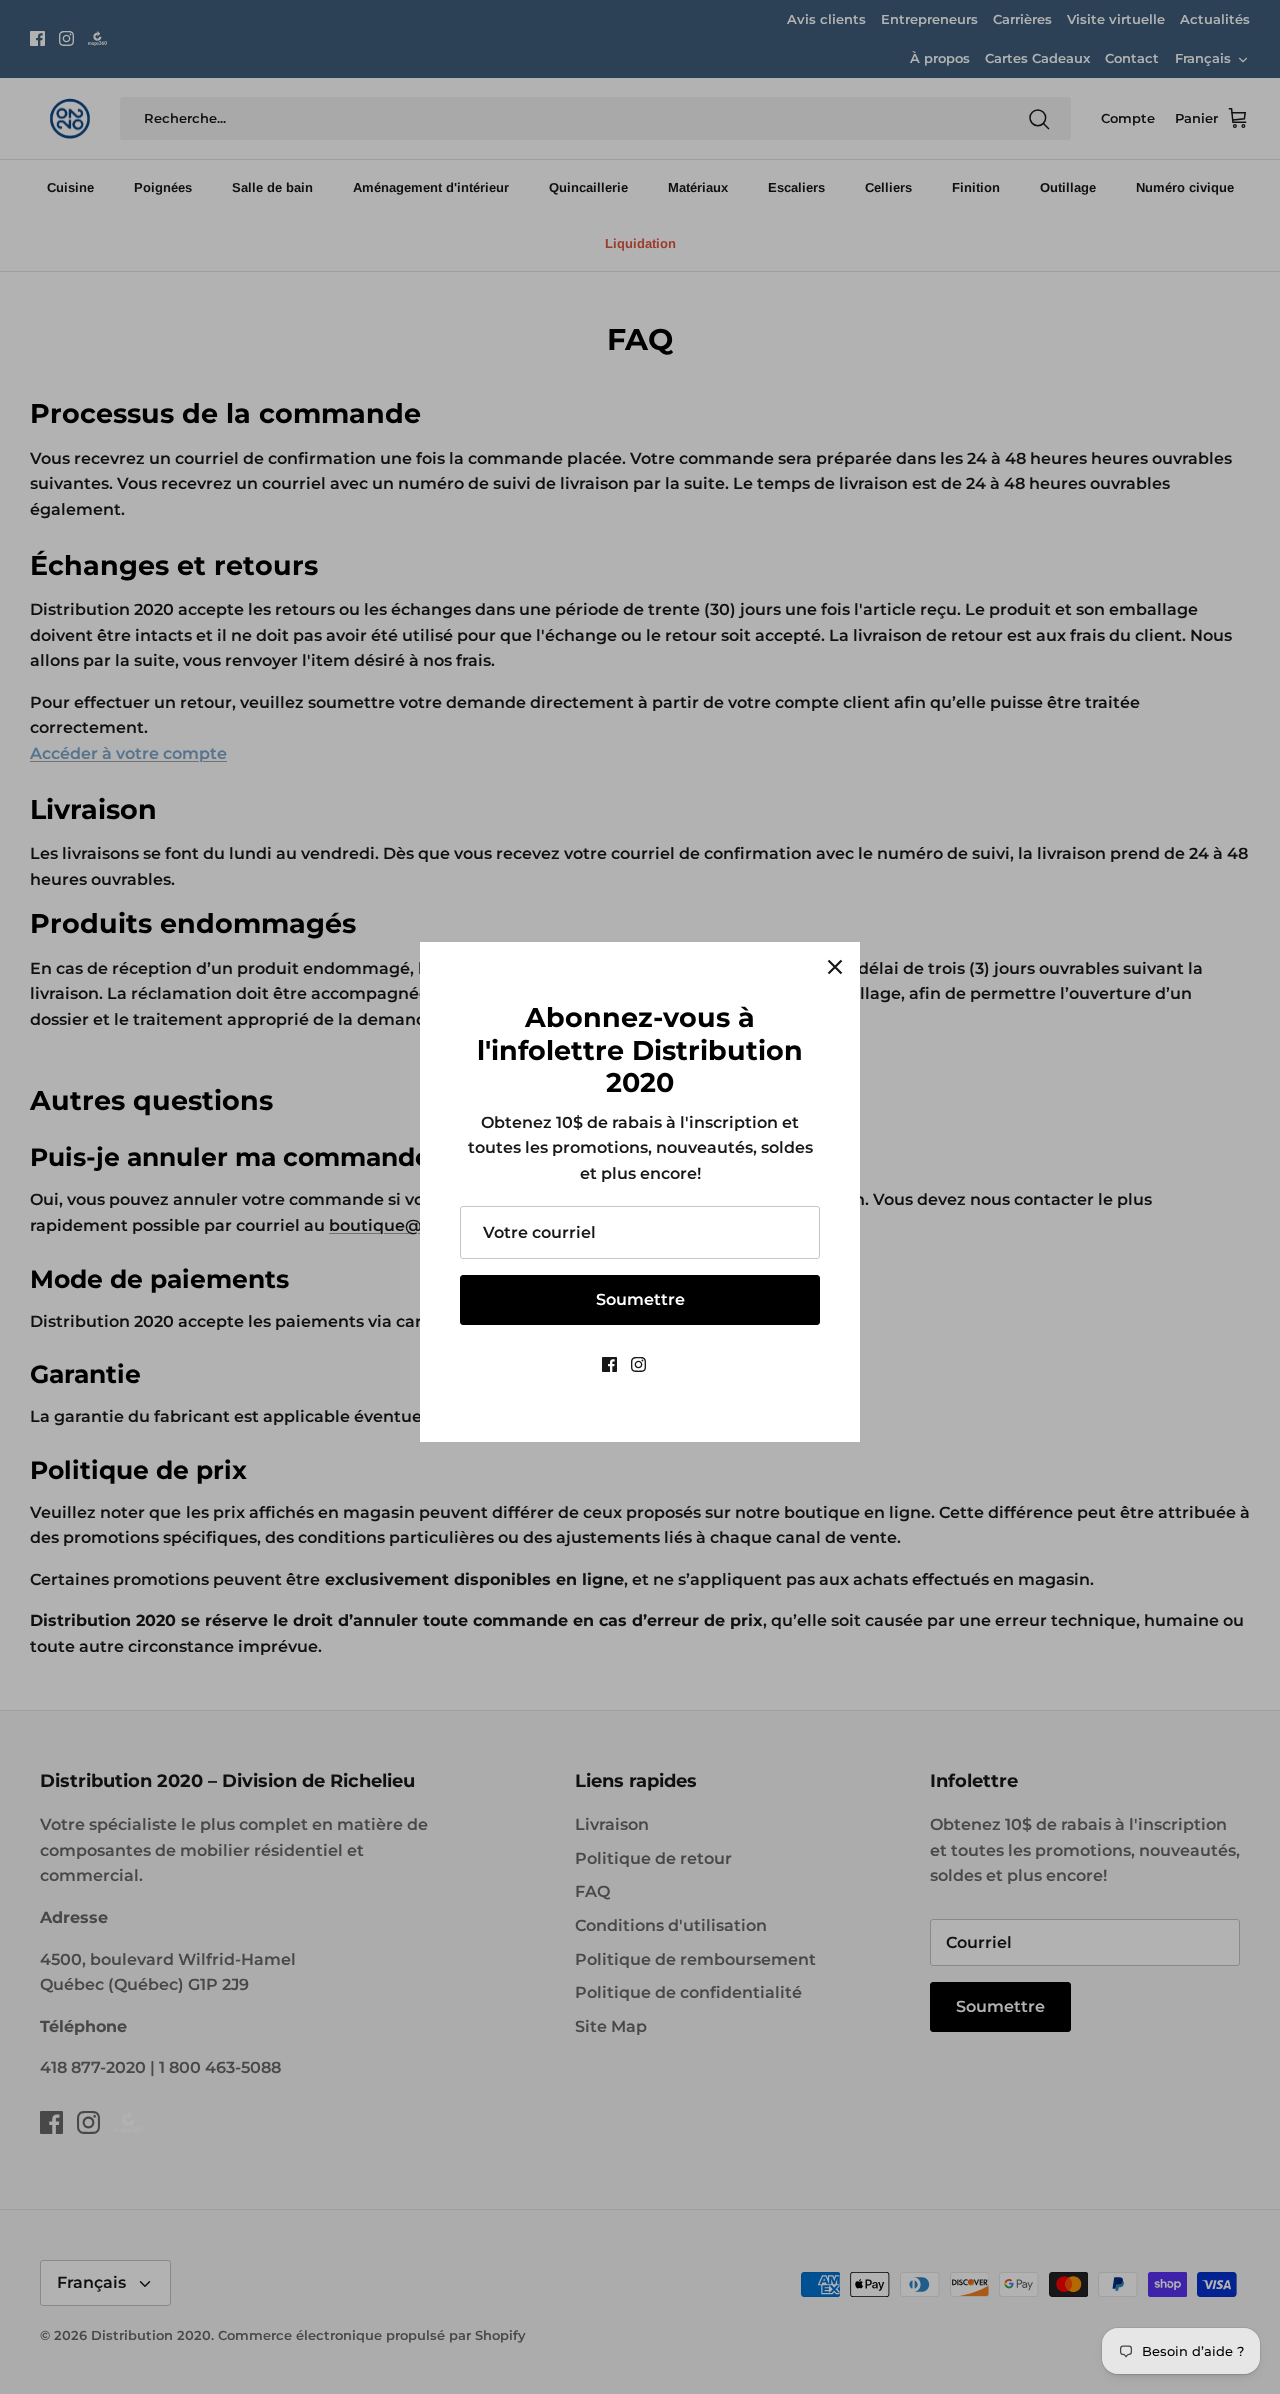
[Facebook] (609, 1364)
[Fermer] (835, 967)
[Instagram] (638, 1364)
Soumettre (640, 1299)
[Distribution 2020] (669, 1364)
